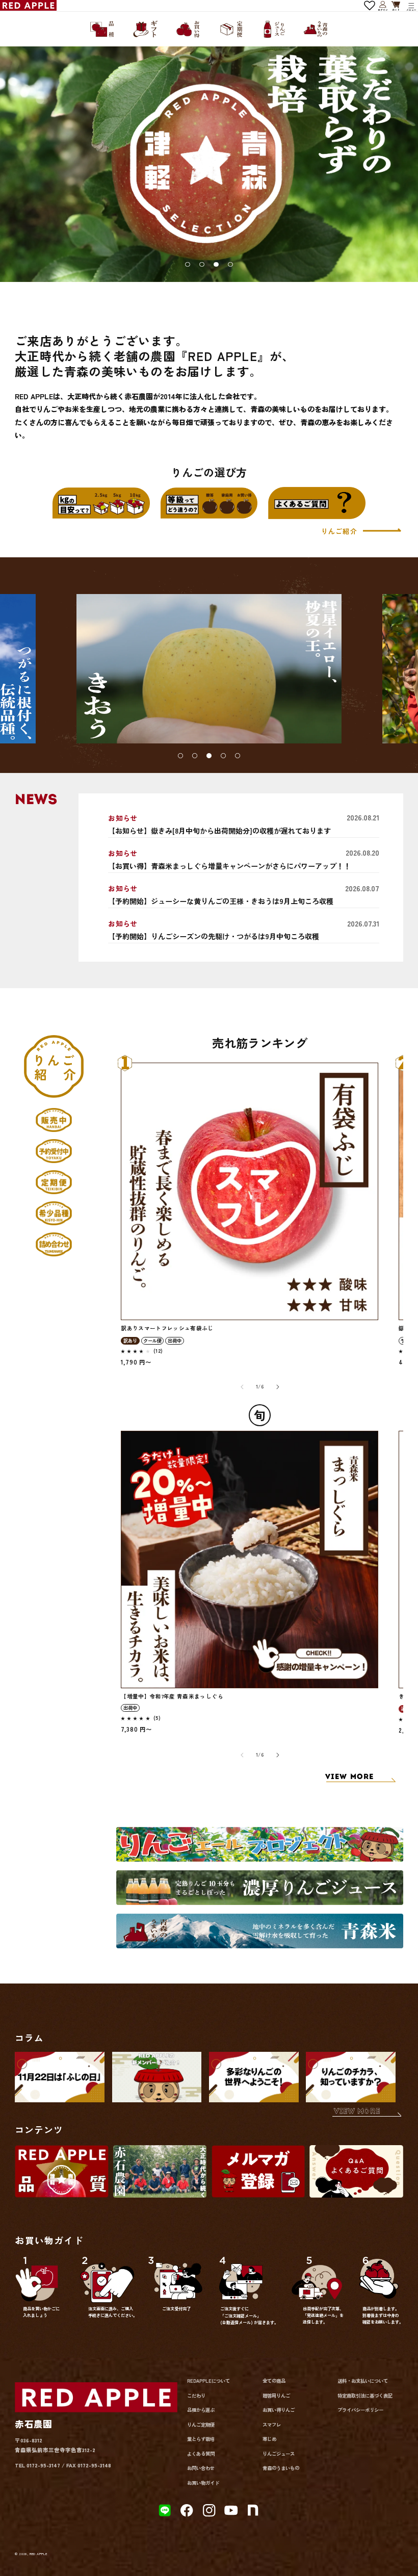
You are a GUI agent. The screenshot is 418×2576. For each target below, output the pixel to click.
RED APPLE (38, 2554)
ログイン (383, 5)
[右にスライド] (277, 1387)
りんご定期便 (201, 2425)
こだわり (196, 2395)
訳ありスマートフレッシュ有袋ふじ (167, 1328)
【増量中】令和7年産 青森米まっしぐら (172, 1696)
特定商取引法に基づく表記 (365, 2395)
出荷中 (175, 1341)
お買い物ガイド (203, 2483)
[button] (411, 6)
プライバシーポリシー (360, 2410)
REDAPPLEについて (208, 2381)
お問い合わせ (201, 2468)
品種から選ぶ (201, 2410)
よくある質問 (201, 2454)
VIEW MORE (350, 1777)
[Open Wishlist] (370, 6)
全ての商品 (274, 2381)
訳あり (130, 1341)
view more (357, 2112)
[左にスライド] (242, 1387)
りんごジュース (279, 2454)
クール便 (152, 1341)
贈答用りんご (276, 2395)
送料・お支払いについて (363, 2381)
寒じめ (269, 2439)
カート (396, 6)
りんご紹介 (340, 531)
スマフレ (272, 2425)
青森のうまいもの (281, 2468)
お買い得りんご (279, 2410)
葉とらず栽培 (201, 2439)
